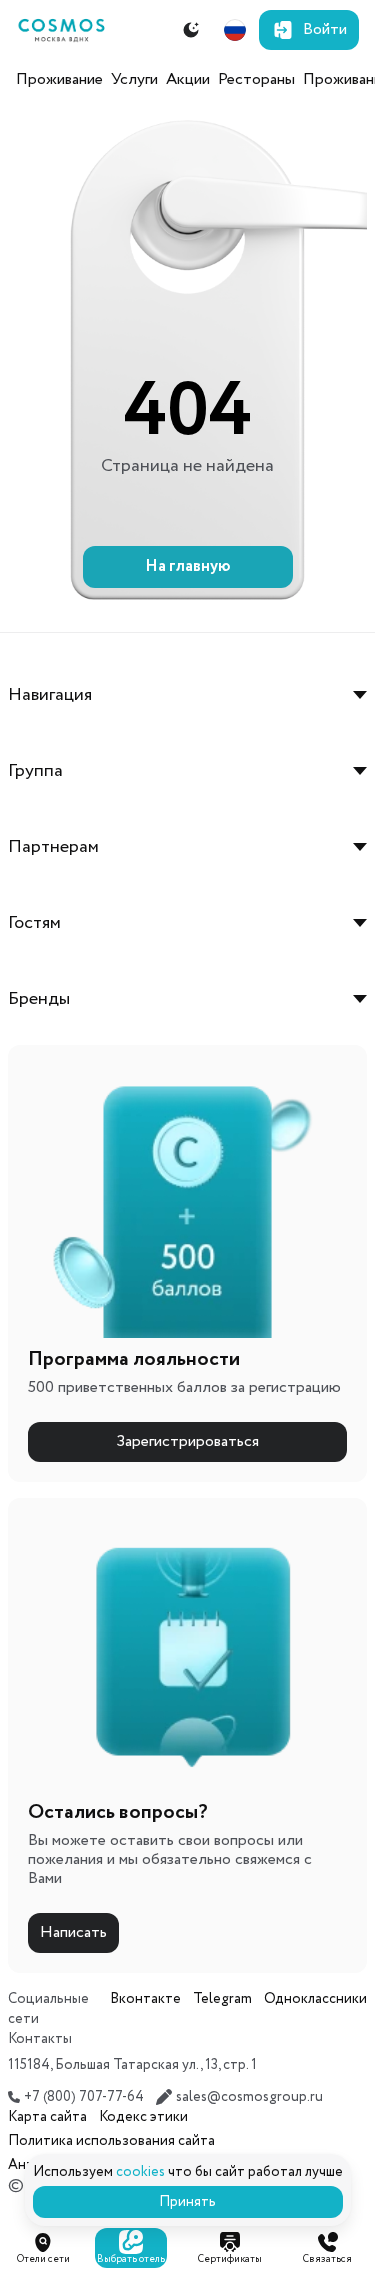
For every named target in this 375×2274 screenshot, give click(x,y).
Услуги (134, 79)
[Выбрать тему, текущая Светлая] (191, 30)
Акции (188, 79)
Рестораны (256, 79)
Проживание (59, 79)
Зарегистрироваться (187, 1441)
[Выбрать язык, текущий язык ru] (235, 30)
